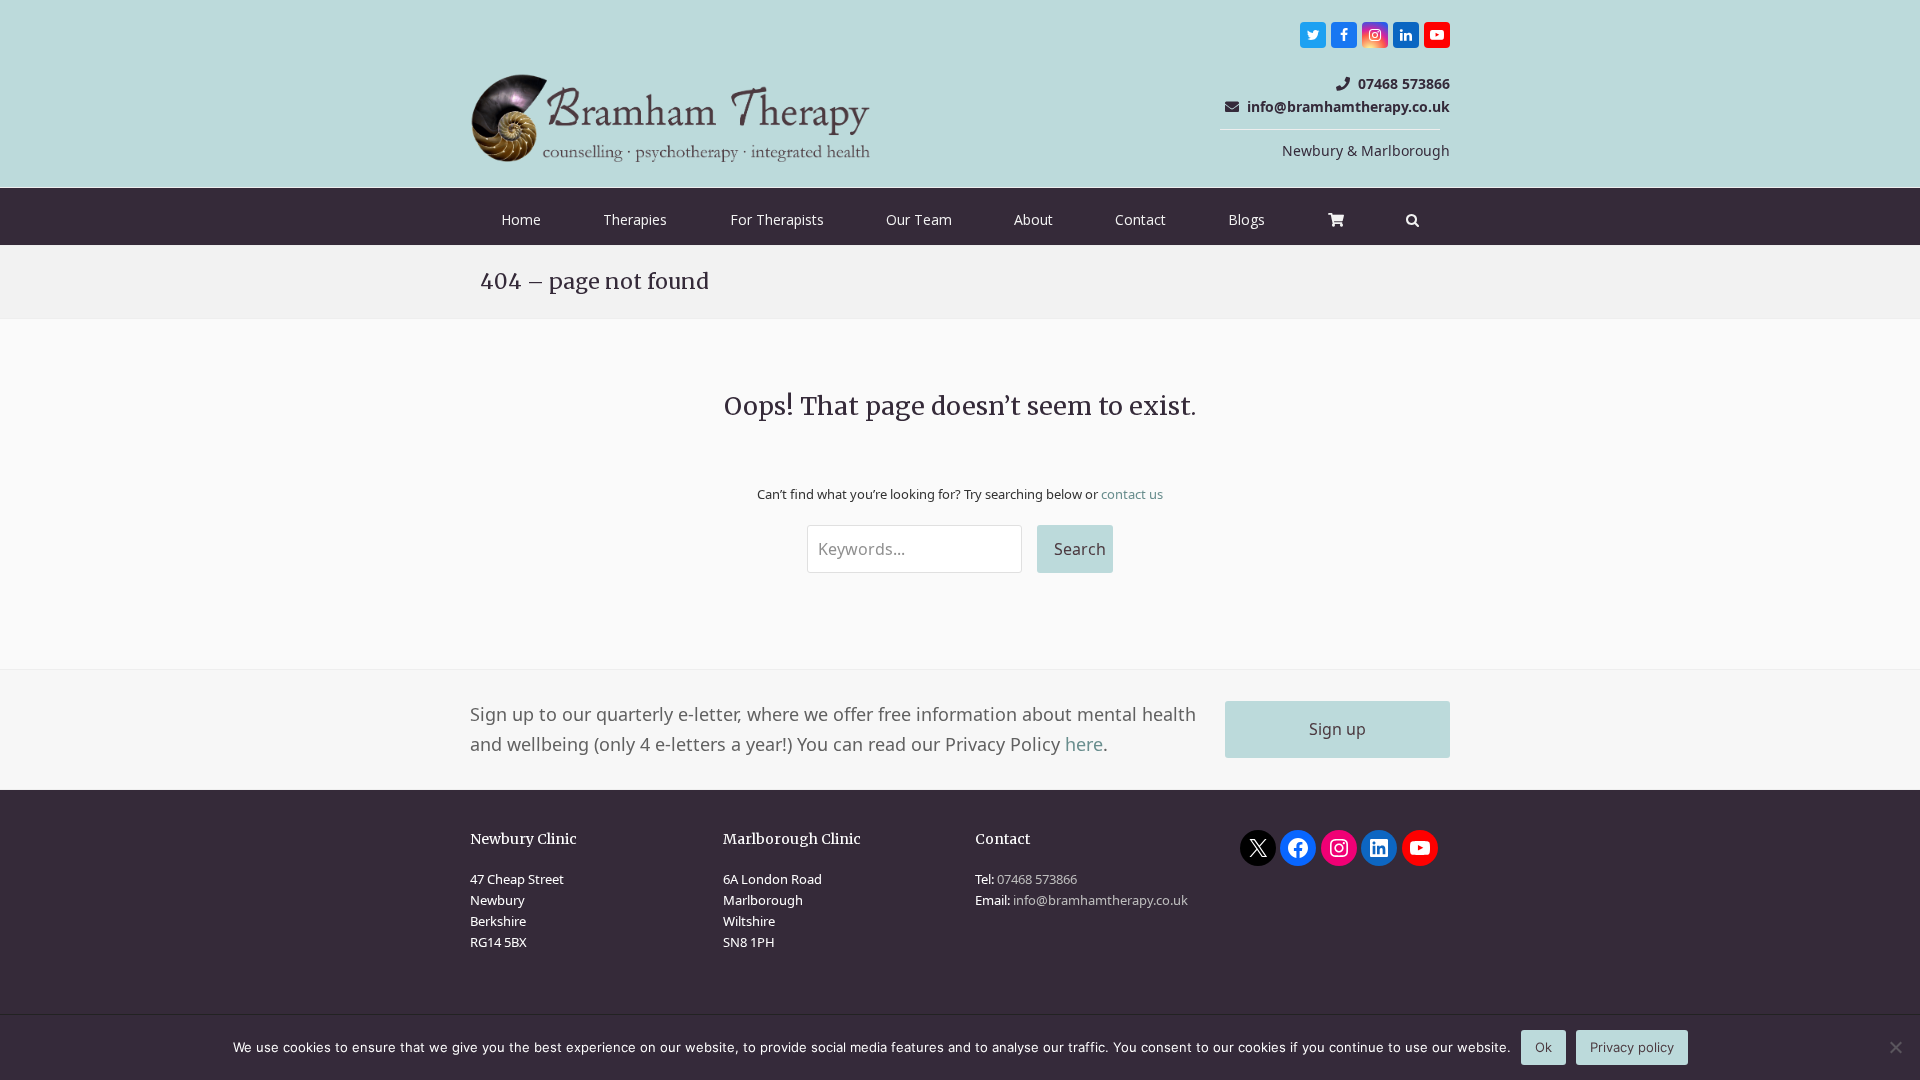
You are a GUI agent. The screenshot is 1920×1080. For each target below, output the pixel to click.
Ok (1543, 1047)
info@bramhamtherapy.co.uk (1348, 106)
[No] (1895, 1047)
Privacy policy (1632, 1047)
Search (1080, 549)
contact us (1132, 494)
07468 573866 (1404, 83)
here (1084, 744)
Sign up (1337, 729)
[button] (1412, 220)
